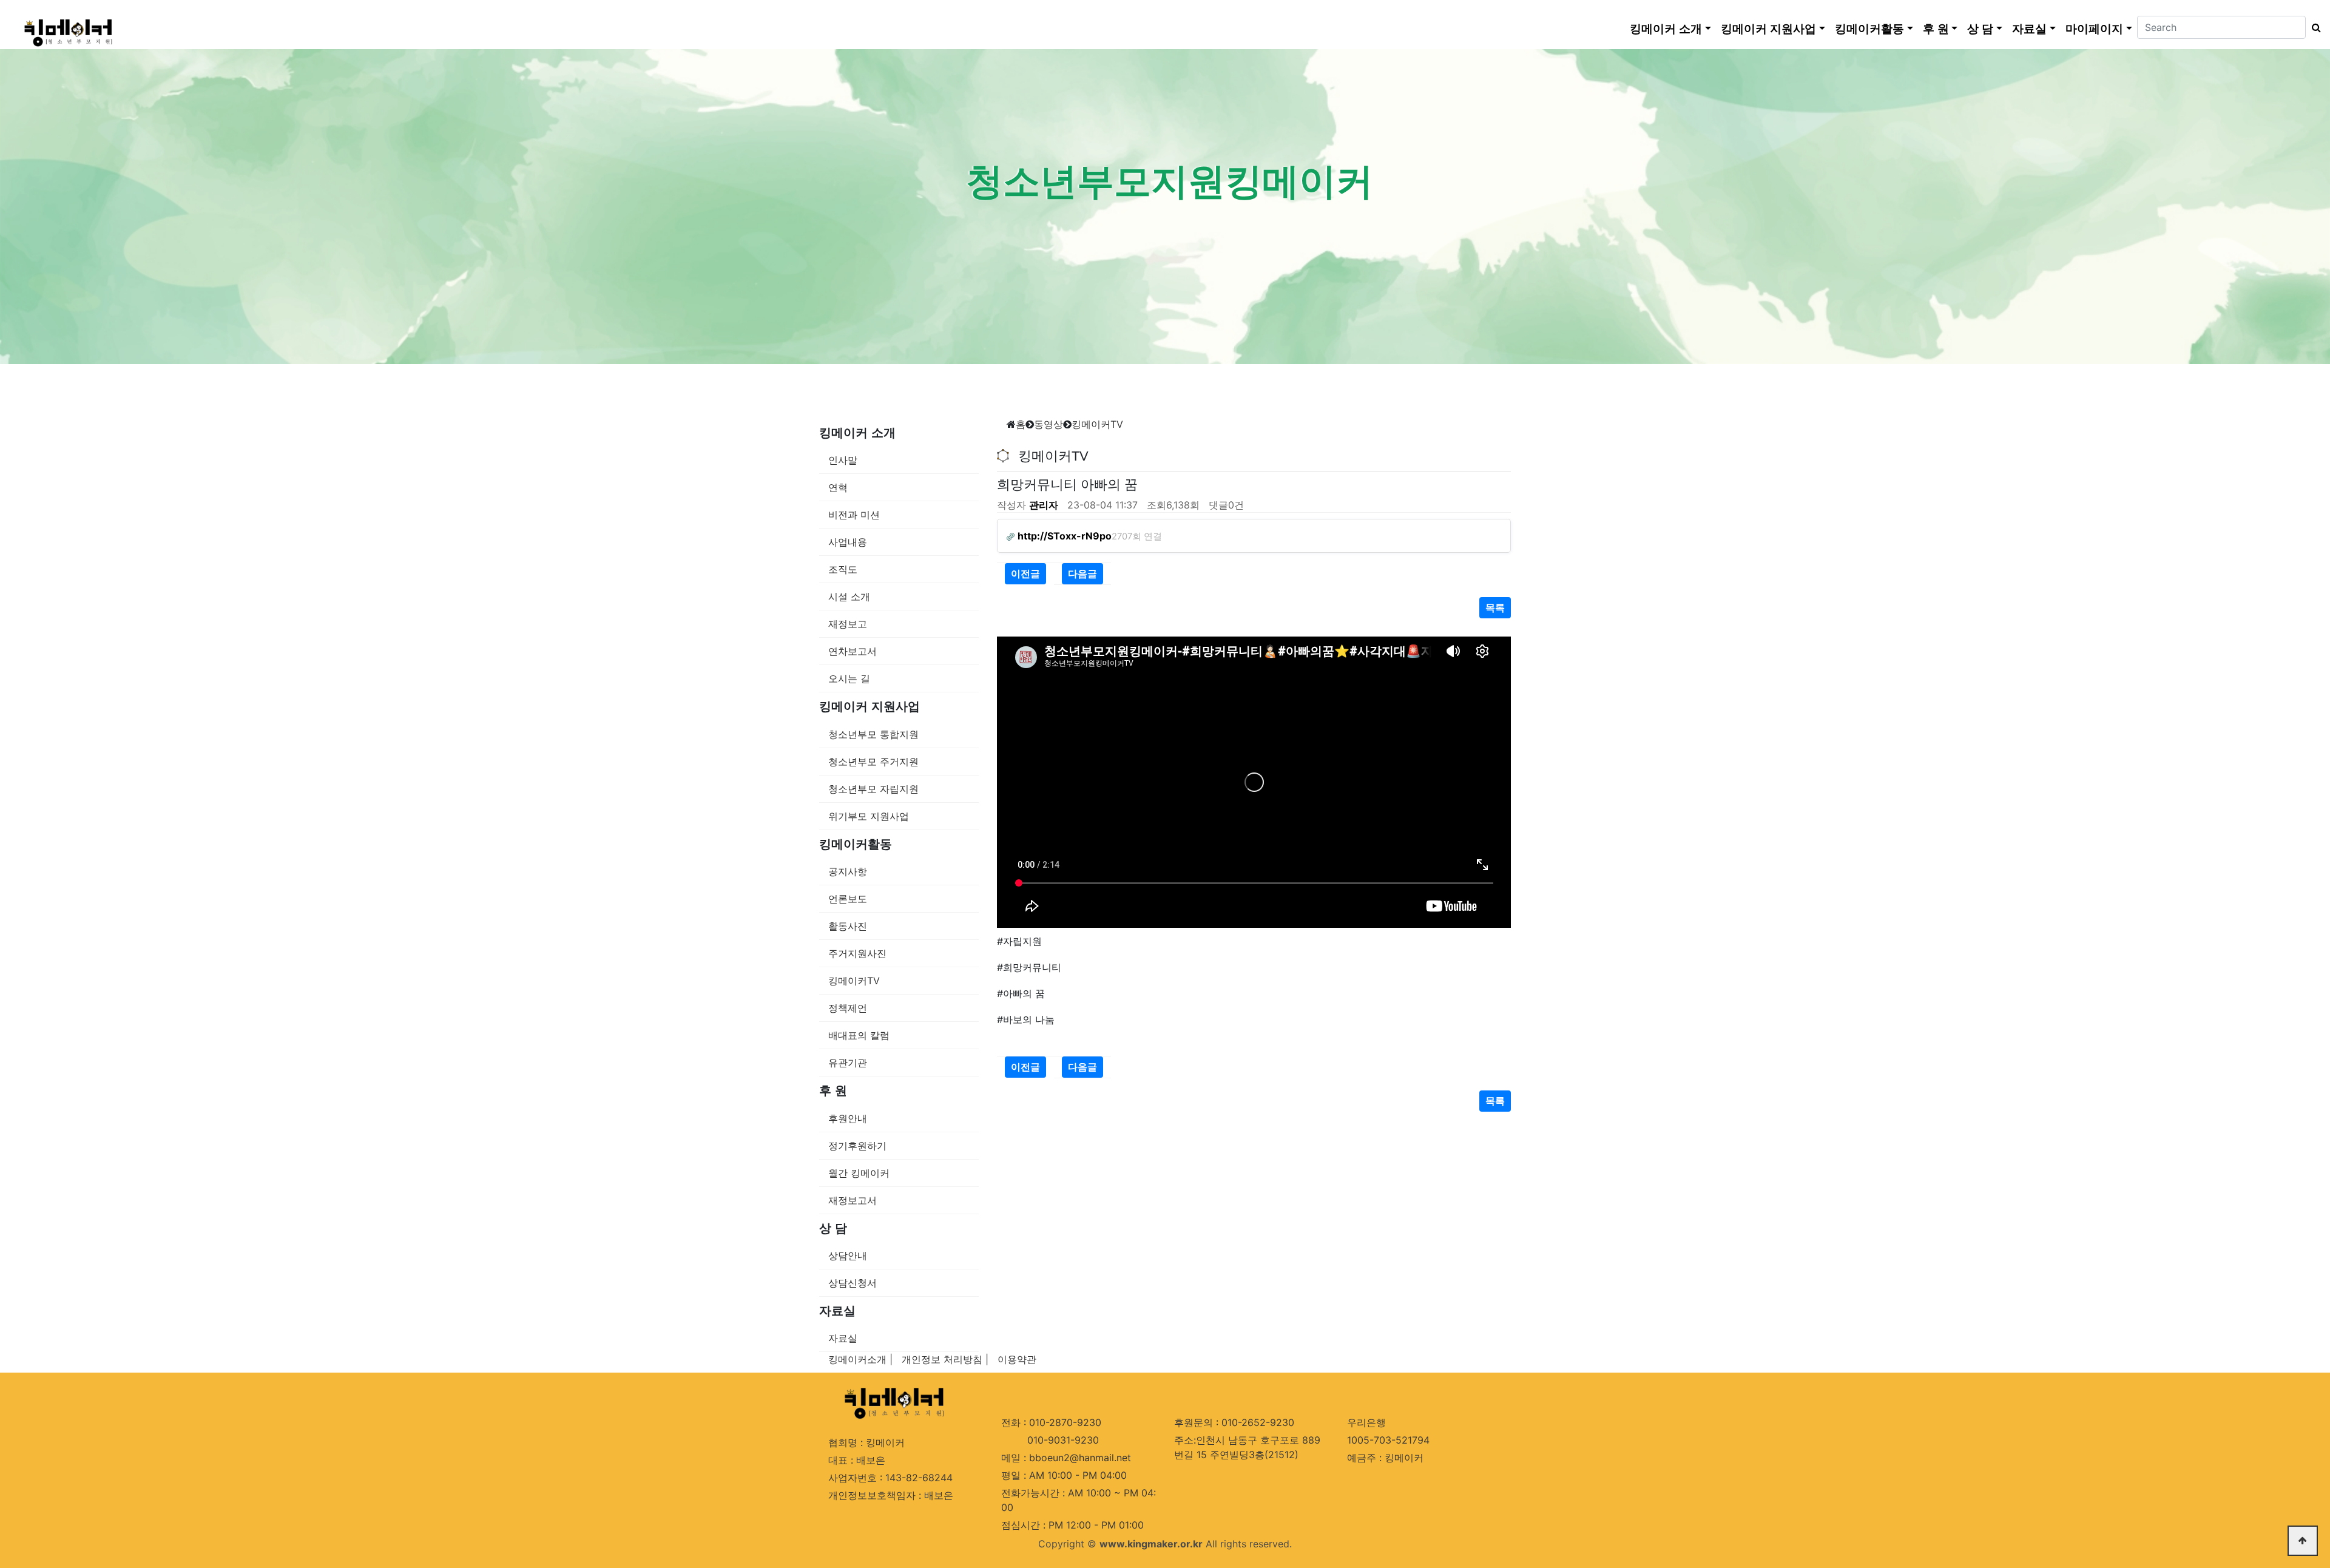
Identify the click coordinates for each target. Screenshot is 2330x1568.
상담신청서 (853, 1283)
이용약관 (1017, 1359)
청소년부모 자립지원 (873, 789)
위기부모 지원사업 (869, 816)
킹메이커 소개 (1666, 29)
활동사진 (848, 926)
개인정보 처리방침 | (945, 1359)
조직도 (843, 569)
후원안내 (848, 1118)
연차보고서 (853, 651)
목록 (1495, 607)
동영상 (1048, 424)
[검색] (2313, 27)
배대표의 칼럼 (859, 1035)
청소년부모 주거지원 (873, 762)
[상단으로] (2303, 1541)
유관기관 (848, 1063)
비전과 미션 (854, 515)
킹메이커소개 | (860, 1359)
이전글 (1025, 573)
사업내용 (848, 542)
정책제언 (848, 1008)
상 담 (1980, 29)
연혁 (838, 487)
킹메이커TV (854, 981)
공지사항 (848, 871)
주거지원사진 (857, 953)
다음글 (1082, 573)
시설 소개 (849, 596)
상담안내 (848, 1255)
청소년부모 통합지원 (873, 734)
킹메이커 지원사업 (1768, 29)
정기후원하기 (857, 1146)
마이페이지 (2094, 29)
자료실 (2029, 29)
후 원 (1936, 29)
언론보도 (848, 899)
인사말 (843, 460)
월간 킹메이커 (859, 1173)
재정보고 (848, 624)
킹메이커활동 (1869, 29)
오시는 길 (849, 678)
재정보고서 (853, 1200)
